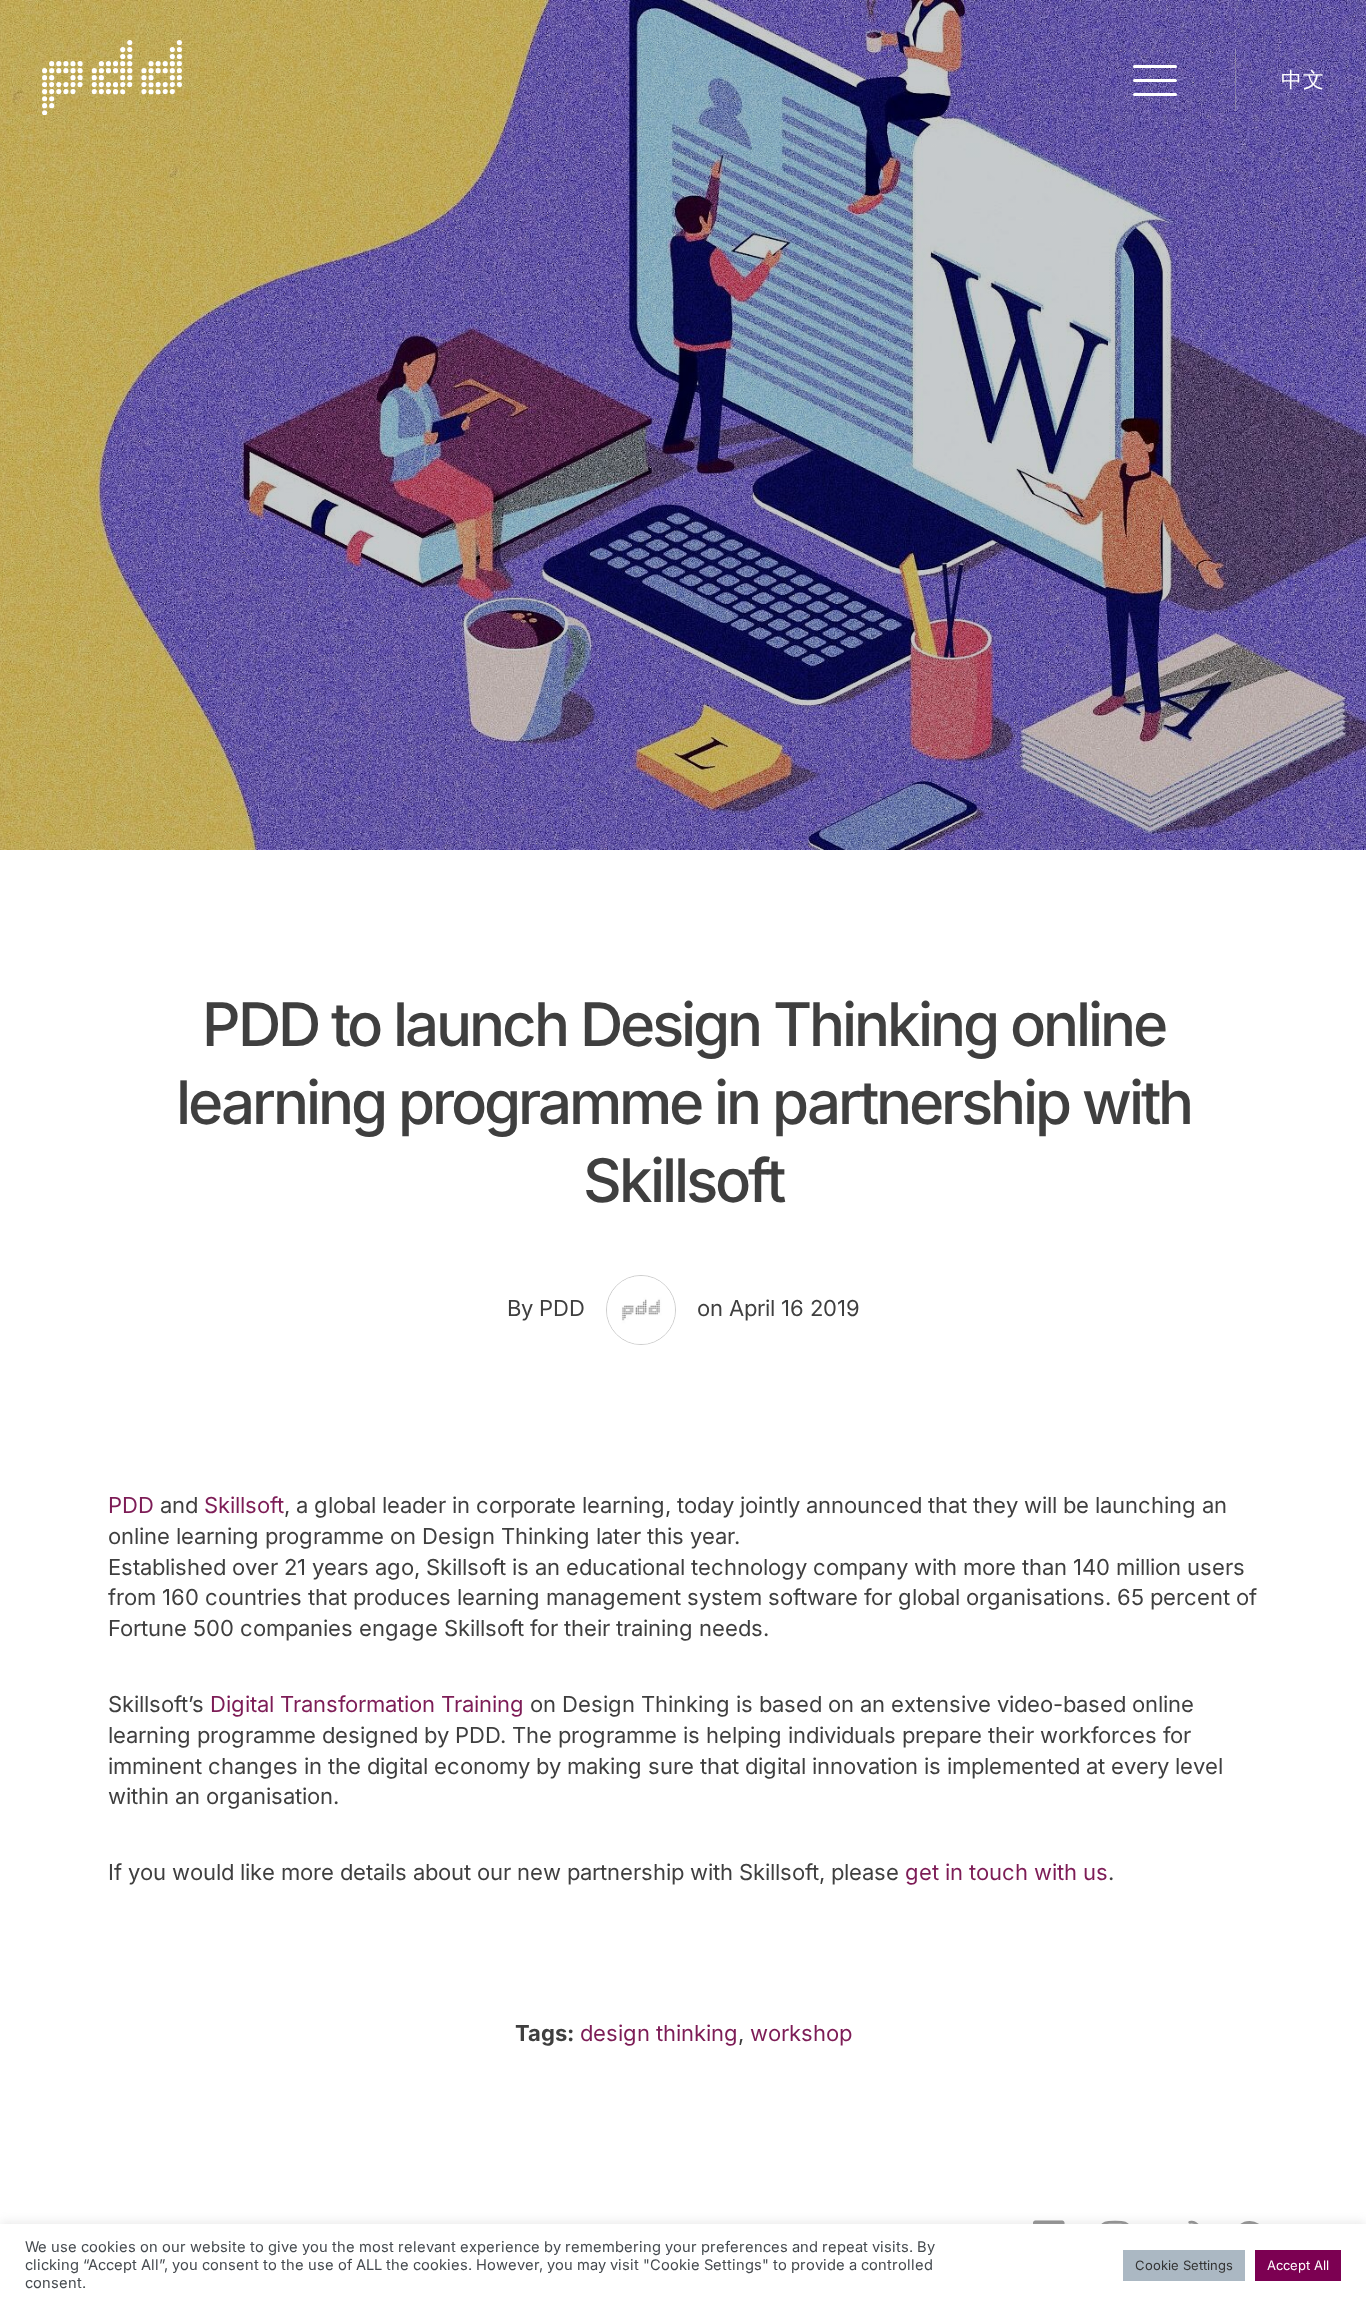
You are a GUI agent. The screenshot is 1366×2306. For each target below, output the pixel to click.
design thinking (659, 2033)
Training (482, 1704)
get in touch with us (1006, 1872)
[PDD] (112, 107)
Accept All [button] (1298, 2265)
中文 (1302, 79)
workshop (801, 2033)
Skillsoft (244, 1505)
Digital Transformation (325, 1704)
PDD (131, 1505)
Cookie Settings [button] (1184, 2265)
